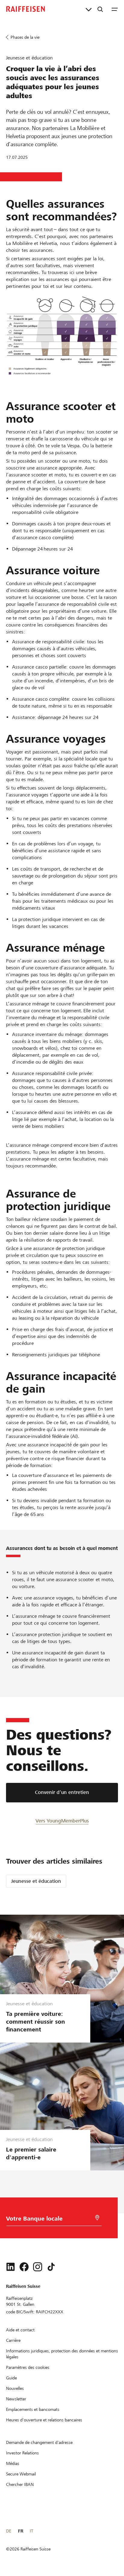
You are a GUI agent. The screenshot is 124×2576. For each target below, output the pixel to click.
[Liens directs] (89, 9)
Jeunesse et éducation (36, 1881)
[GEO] (97, 2218)
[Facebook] (24, 2267)
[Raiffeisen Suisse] (26, 9)
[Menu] (115, 9)
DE (9, 2531)
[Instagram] (38, 2267)
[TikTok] (51, 2267)
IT (31, 2531)
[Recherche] (100, 9)
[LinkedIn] (11, 2267)
